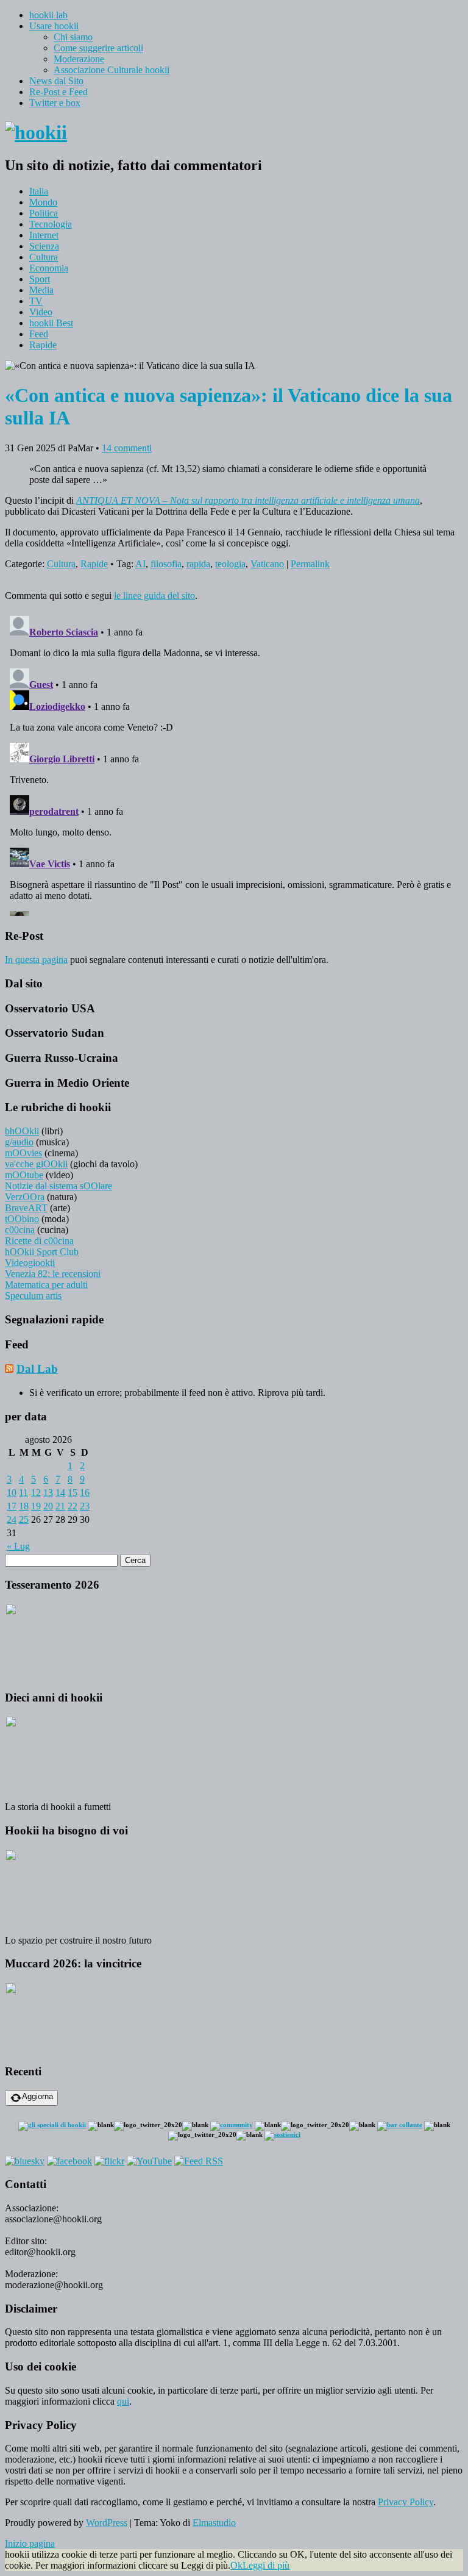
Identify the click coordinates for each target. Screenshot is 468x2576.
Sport (40, 279)
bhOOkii (22, 1131)
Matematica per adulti (46, 1285)
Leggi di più (266, 2565)
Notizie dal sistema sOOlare (58, 1186)
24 (12, 1519)
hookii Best (51, 323)
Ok (236, 2565)
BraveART (26, 1208)
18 (24, 1506)
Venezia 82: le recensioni (53, 1274)
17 (12, 1506)
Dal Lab (37, 1369)
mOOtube (24, 1175)
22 (73, 1506)
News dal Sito (56, 81)
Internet (44, 235)
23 (85, 1506)
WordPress (107, 2523)
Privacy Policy (406, 2502)
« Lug (18, 1546)
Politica (44, 213)
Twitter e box (55, 103)
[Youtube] (149, 2161)
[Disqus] (234, 764)
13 (48, 1493)
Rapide (43, 345)
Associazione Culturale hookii (112, 70)
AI (140, 564)
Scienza (44, 246)
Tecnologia (51, 224)
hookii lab (48, 15)
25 (24, 1519)
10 (12, 1493)
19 (36, 1506)
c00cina (20, 1230)
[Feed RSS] (199, 2161)
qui (123, 2401)
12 (36, 1493)
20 (48, 1506)
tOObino (22, 1219)
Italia (39, 191)
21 (60, 1506)
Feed (39, 334)
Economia (49, 268)
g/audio (19, 1142)
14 (60, 1493)
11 (23, 1493)
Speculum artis (33, 1296)
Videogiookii (30, 1263)
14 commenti (127, 448)
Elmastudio (214, 2523)
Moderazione (79, 59)
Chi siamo (73, 37)
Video (41, 312)
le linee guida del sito (154, 596)
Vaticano (267, 564)
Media (41, 290)
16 (85, 1493)
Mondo (43, 202)
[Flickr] (109, 2161)
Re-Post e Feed (58, 92)
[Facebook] (69, 2161)
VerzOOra (25, 1197)
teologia (230, 564)
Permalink (310, 564)
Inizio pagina (30, 2543)
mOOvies (23, 1153)
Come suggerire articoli (98, 48)
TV (36, 301)
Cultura (44, 257)
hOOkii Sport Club (42, 1252)
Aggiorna (37, 2096)
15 (73, 1493)
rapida (198, 564)
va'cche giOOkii (36, 1164)
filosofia (166, 564)
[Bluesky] (25, 2161)
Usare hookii (54, 26)
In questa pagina (36, 960)
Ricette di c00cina (39, 1241)
